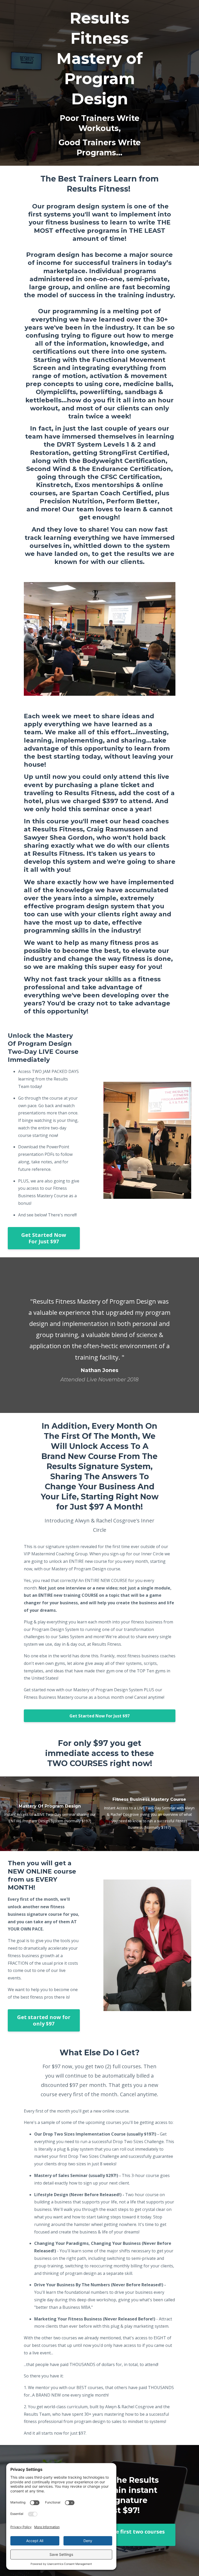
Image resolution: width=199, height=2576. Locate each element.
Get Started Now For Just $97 (44, 1238)
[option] (99, 1335)
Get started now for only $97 (44, 2020)
